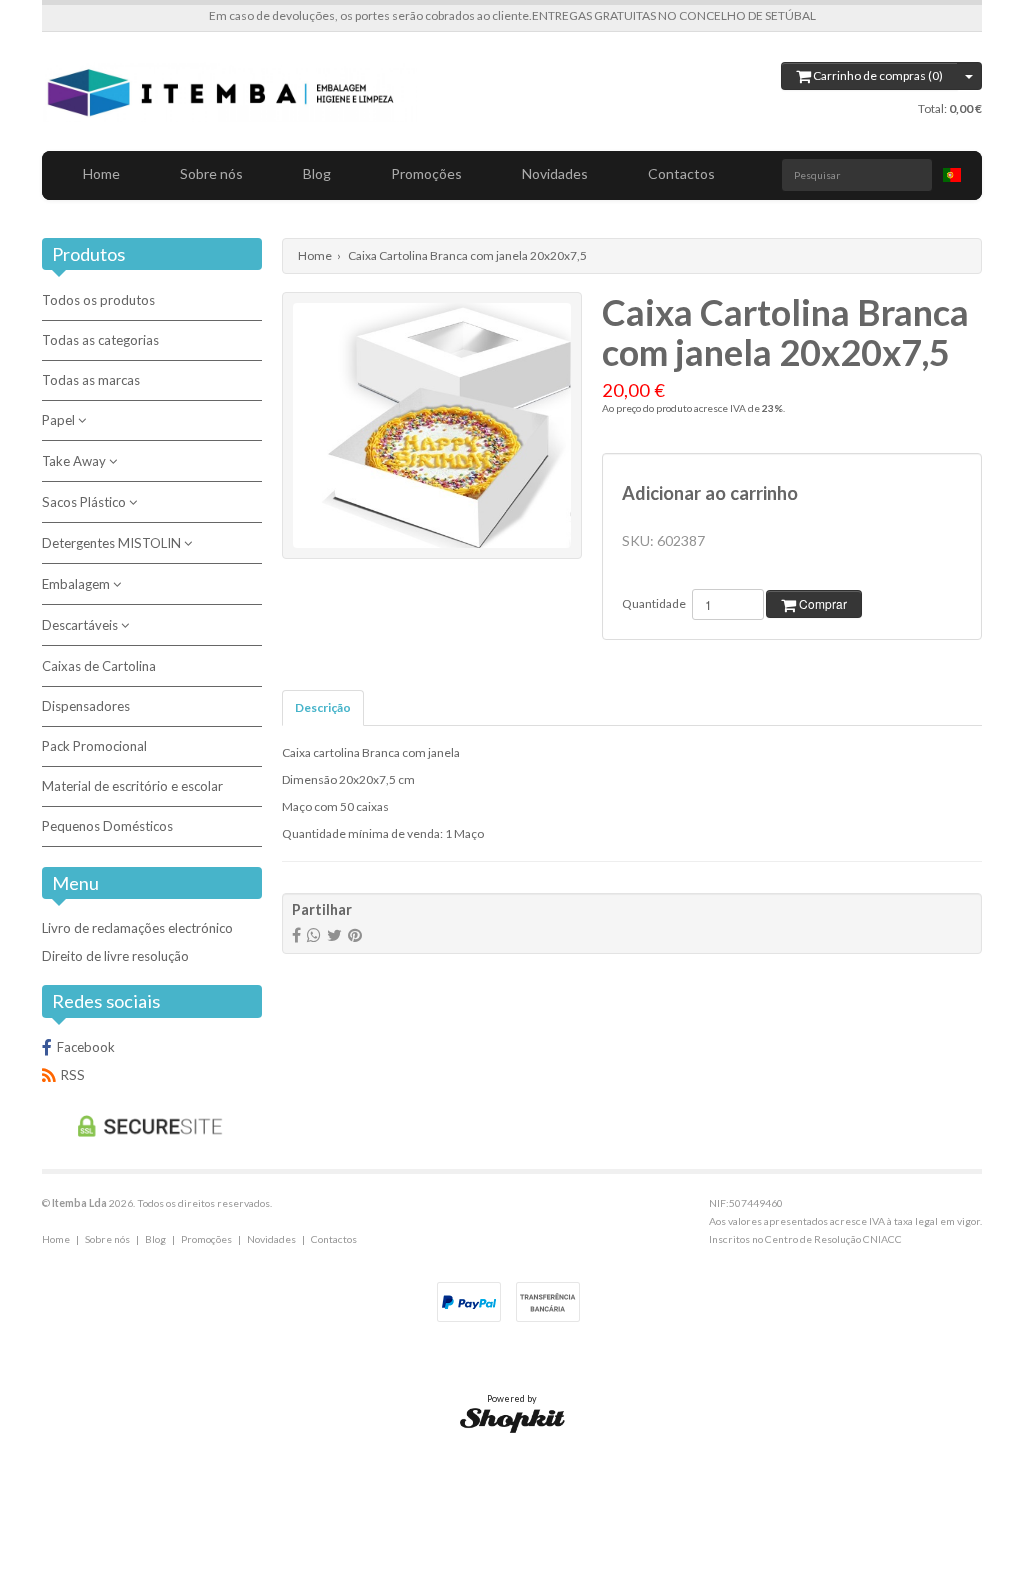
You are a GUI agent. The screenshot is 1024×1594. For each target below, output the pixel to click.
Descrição (323, 707)
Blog (317, 173)
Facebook (86, 1047)
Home (101, 173)
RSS (73, 1075)
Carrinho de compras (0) (877, 75)
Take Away (75, 461)
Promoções (426, 173)
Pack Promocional (94, 746)
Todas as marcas (91, 380)
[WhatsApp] (314, 934)
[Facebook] (296, 934)
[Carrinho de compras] (969, 76)
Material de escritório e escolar (132, 786)
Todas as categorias (100, 340)
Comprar (821, 603)
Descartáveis (81, 625)
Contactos (681, 173)
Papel (60, 420)
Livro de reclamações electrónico (137, 928)
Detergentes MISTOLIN (113, 543)
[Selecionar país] (952, 175)
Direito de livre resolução (115, 956)
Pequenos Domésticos (107, 826)
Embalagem (77, 584)
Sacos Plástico (85, 502)
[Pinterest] (355, 934)
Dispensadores (86, 706)
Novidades (555, 173)
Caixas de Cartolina (99, 666)
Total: (950, 108)
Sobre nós (211, 173)
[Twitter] (334, 934)
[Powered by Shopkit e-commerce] (512, 1418)
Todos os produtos (98, 300)
